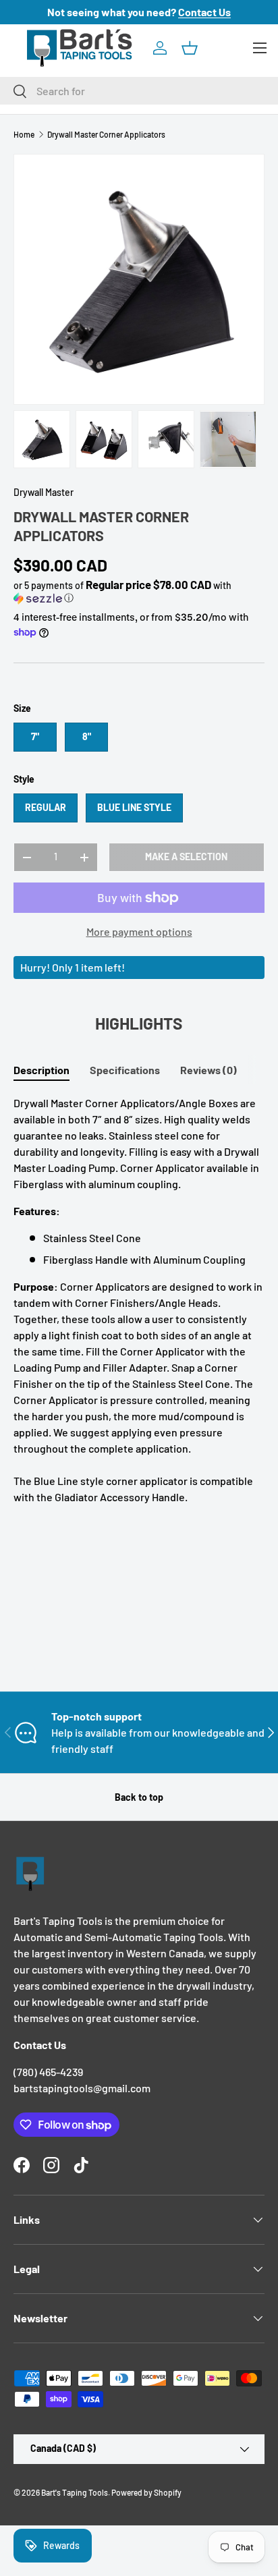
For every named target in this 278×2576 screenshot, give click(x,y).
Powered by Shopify (146, 2492)
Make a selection (186, 857)
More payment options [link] (139, 931)
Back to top (139, 1797)
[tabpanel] (139, 1300)
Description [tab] (41, 1070)
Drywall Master (44, 492)
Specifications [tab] (125, 1070)
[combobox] (139, 91)
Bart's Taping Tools (75, 2492)
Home (24, 134)
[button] (190, 48)
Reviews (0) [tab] (208, 1070)
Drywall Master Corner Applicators (106, 134)
